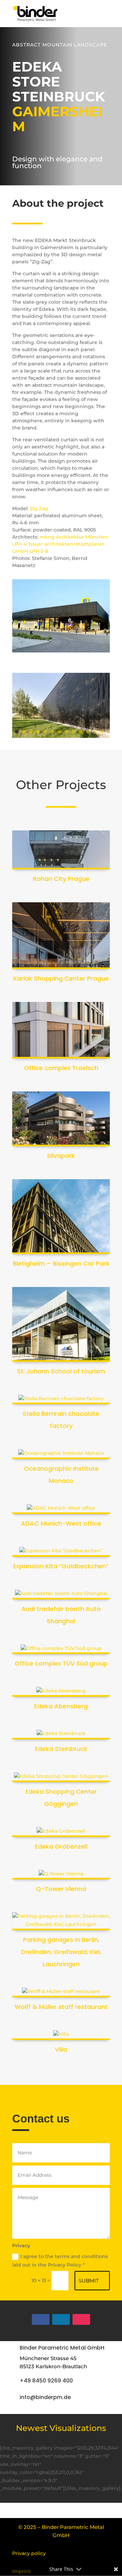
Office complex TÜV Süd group (61, 1663)
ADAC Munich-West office (61, 1523)
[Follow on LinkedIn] (61, 2319)
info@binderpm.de (45, 2397)
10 (81, 732)
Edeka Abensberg (61, 1706)
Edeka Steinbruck (61, 1749)
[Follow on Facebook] (41, 2319)
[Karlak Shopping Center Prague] (61, 936)
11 (88, 732)
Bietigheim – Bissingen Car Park (61, 1263)
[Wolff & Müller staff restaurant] (61, 1993)
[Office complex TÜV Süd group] (61, 1649)
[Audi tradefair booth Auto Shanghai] (61, 1595)
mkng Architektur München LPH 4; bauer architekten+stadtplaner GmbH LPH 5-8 (60, 544)
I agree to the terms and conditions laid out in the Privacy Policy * (60, 2261)
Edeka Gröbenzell (61, 1846)
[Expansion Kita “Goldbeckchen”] (61, 1552)
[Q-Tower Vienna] (61, 1875)
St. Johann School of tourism (61, 1371)
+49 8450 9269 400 (46, 2381)
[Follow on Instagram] (81, 2319)
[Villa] (61, 2035)
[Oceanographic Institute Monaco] (61, 1454)
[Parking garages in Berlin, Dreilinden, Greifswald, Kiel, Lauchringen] (61, 1921)
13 (102, 732)
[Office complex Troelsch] (61, 1030)
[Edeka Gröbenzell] (61, 1832)
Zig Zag (39, 508)
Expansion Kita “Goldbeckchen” (61, 1566)
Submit (89, 2281)
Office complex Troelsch (61, 1068)
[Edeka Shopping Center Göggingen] (61, 1777)
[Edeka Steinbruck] (61, 1735)
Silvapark (61, 1156)
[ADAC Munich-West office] (61, 1509)
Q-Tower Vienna (61, 1889)
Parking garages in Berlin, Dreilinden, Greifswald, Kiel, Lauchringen (61, 1952)
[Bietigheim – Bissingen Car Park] (61, 1217)
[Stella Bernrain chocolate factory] (61, 1400)
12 (95, 732)
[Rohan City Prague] (61, 850)
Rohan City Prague (61, 879)
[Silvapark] (61, 1119)
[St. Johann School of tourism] (61, 1324)
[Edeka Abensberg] (61, 1692)
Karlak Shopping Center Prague (61, 978)
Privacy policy (29, 2553)
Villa (61, 2049)
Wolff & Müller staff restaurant (61, 2007)
